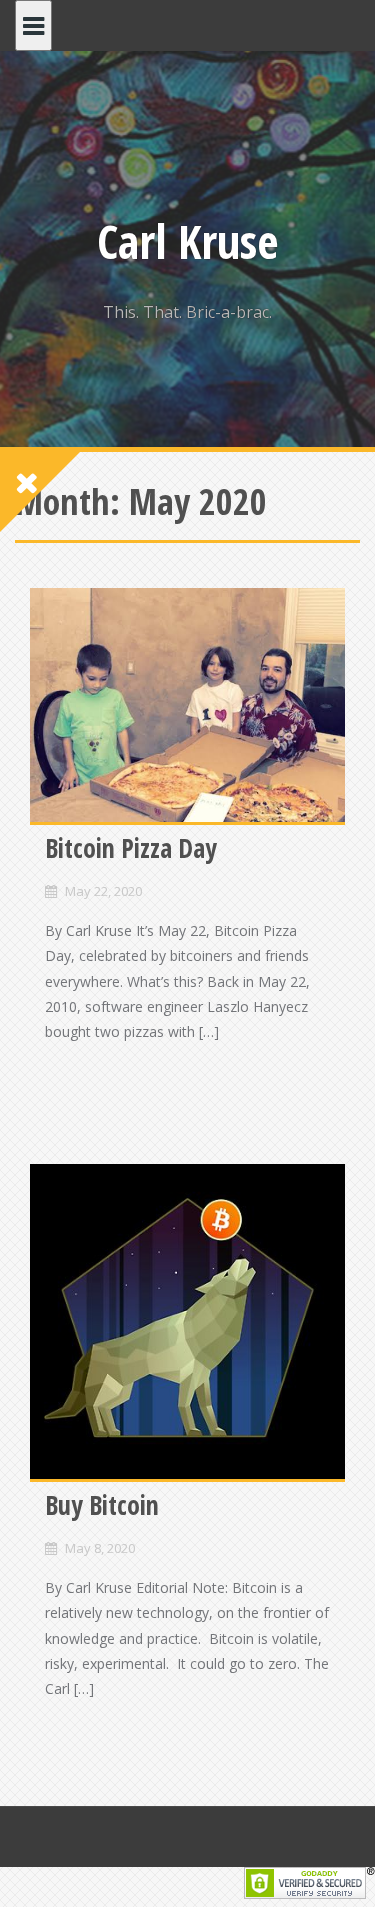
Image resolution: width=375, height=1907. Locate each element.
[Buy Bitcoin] (187, 1321)
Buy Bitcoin (102, 1505)
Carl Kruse (188, 241)
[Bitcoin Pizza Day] (187, 705)
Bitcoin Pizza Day (131, 848)
